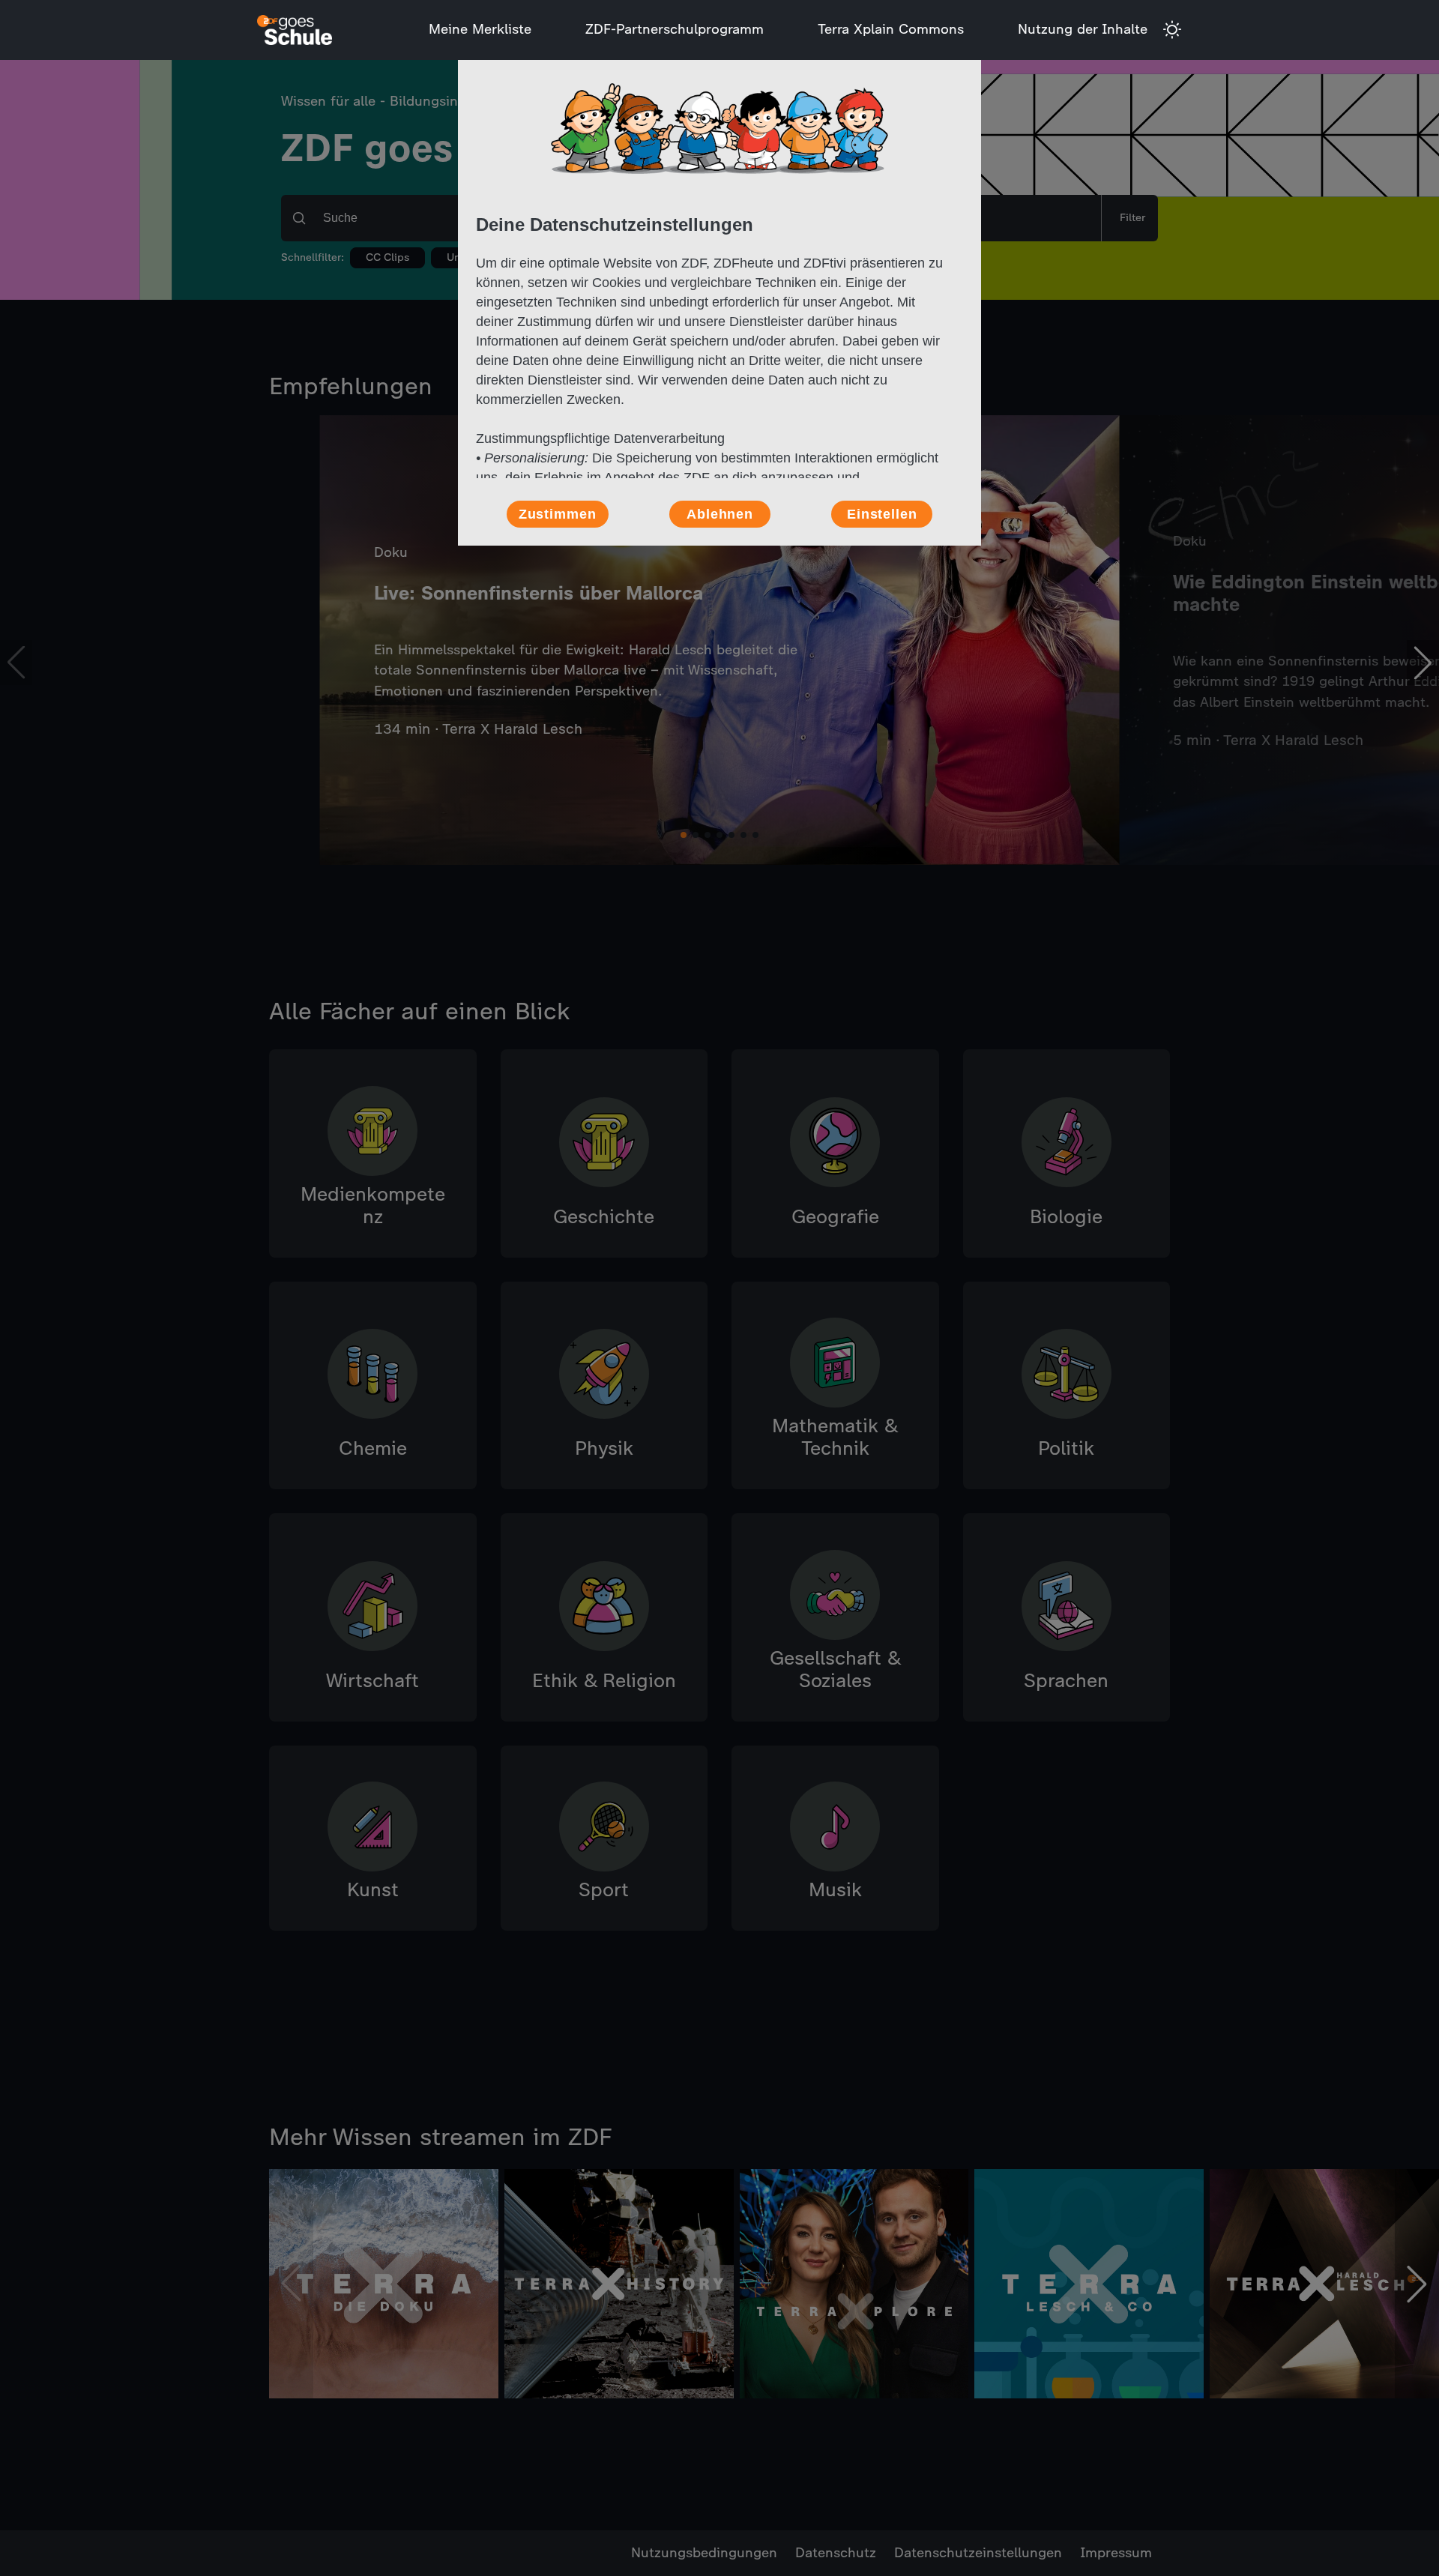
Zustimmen (558, 514)
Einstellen (882, 514)
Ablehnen (720, 514)
